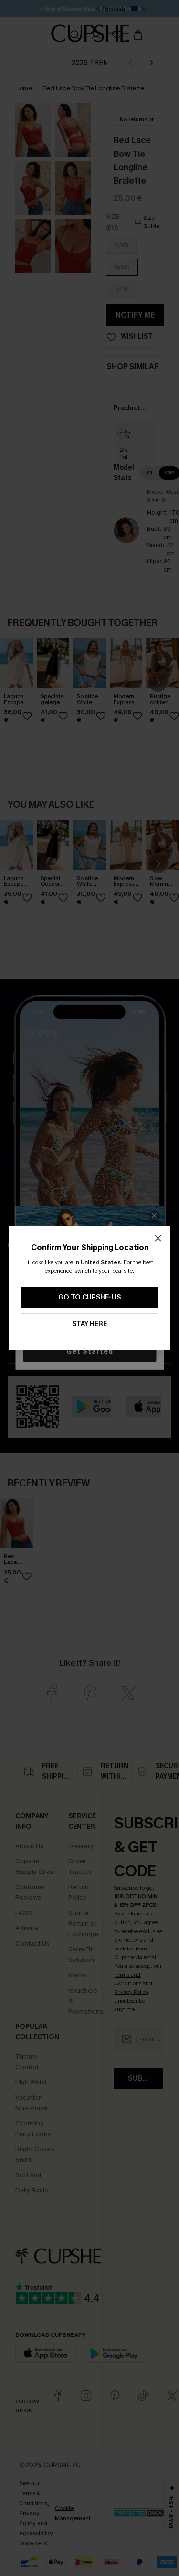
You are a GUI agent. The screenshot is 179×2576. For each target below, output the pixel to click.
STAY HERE (89, 1324)
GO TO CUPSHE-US (89, 1297)
